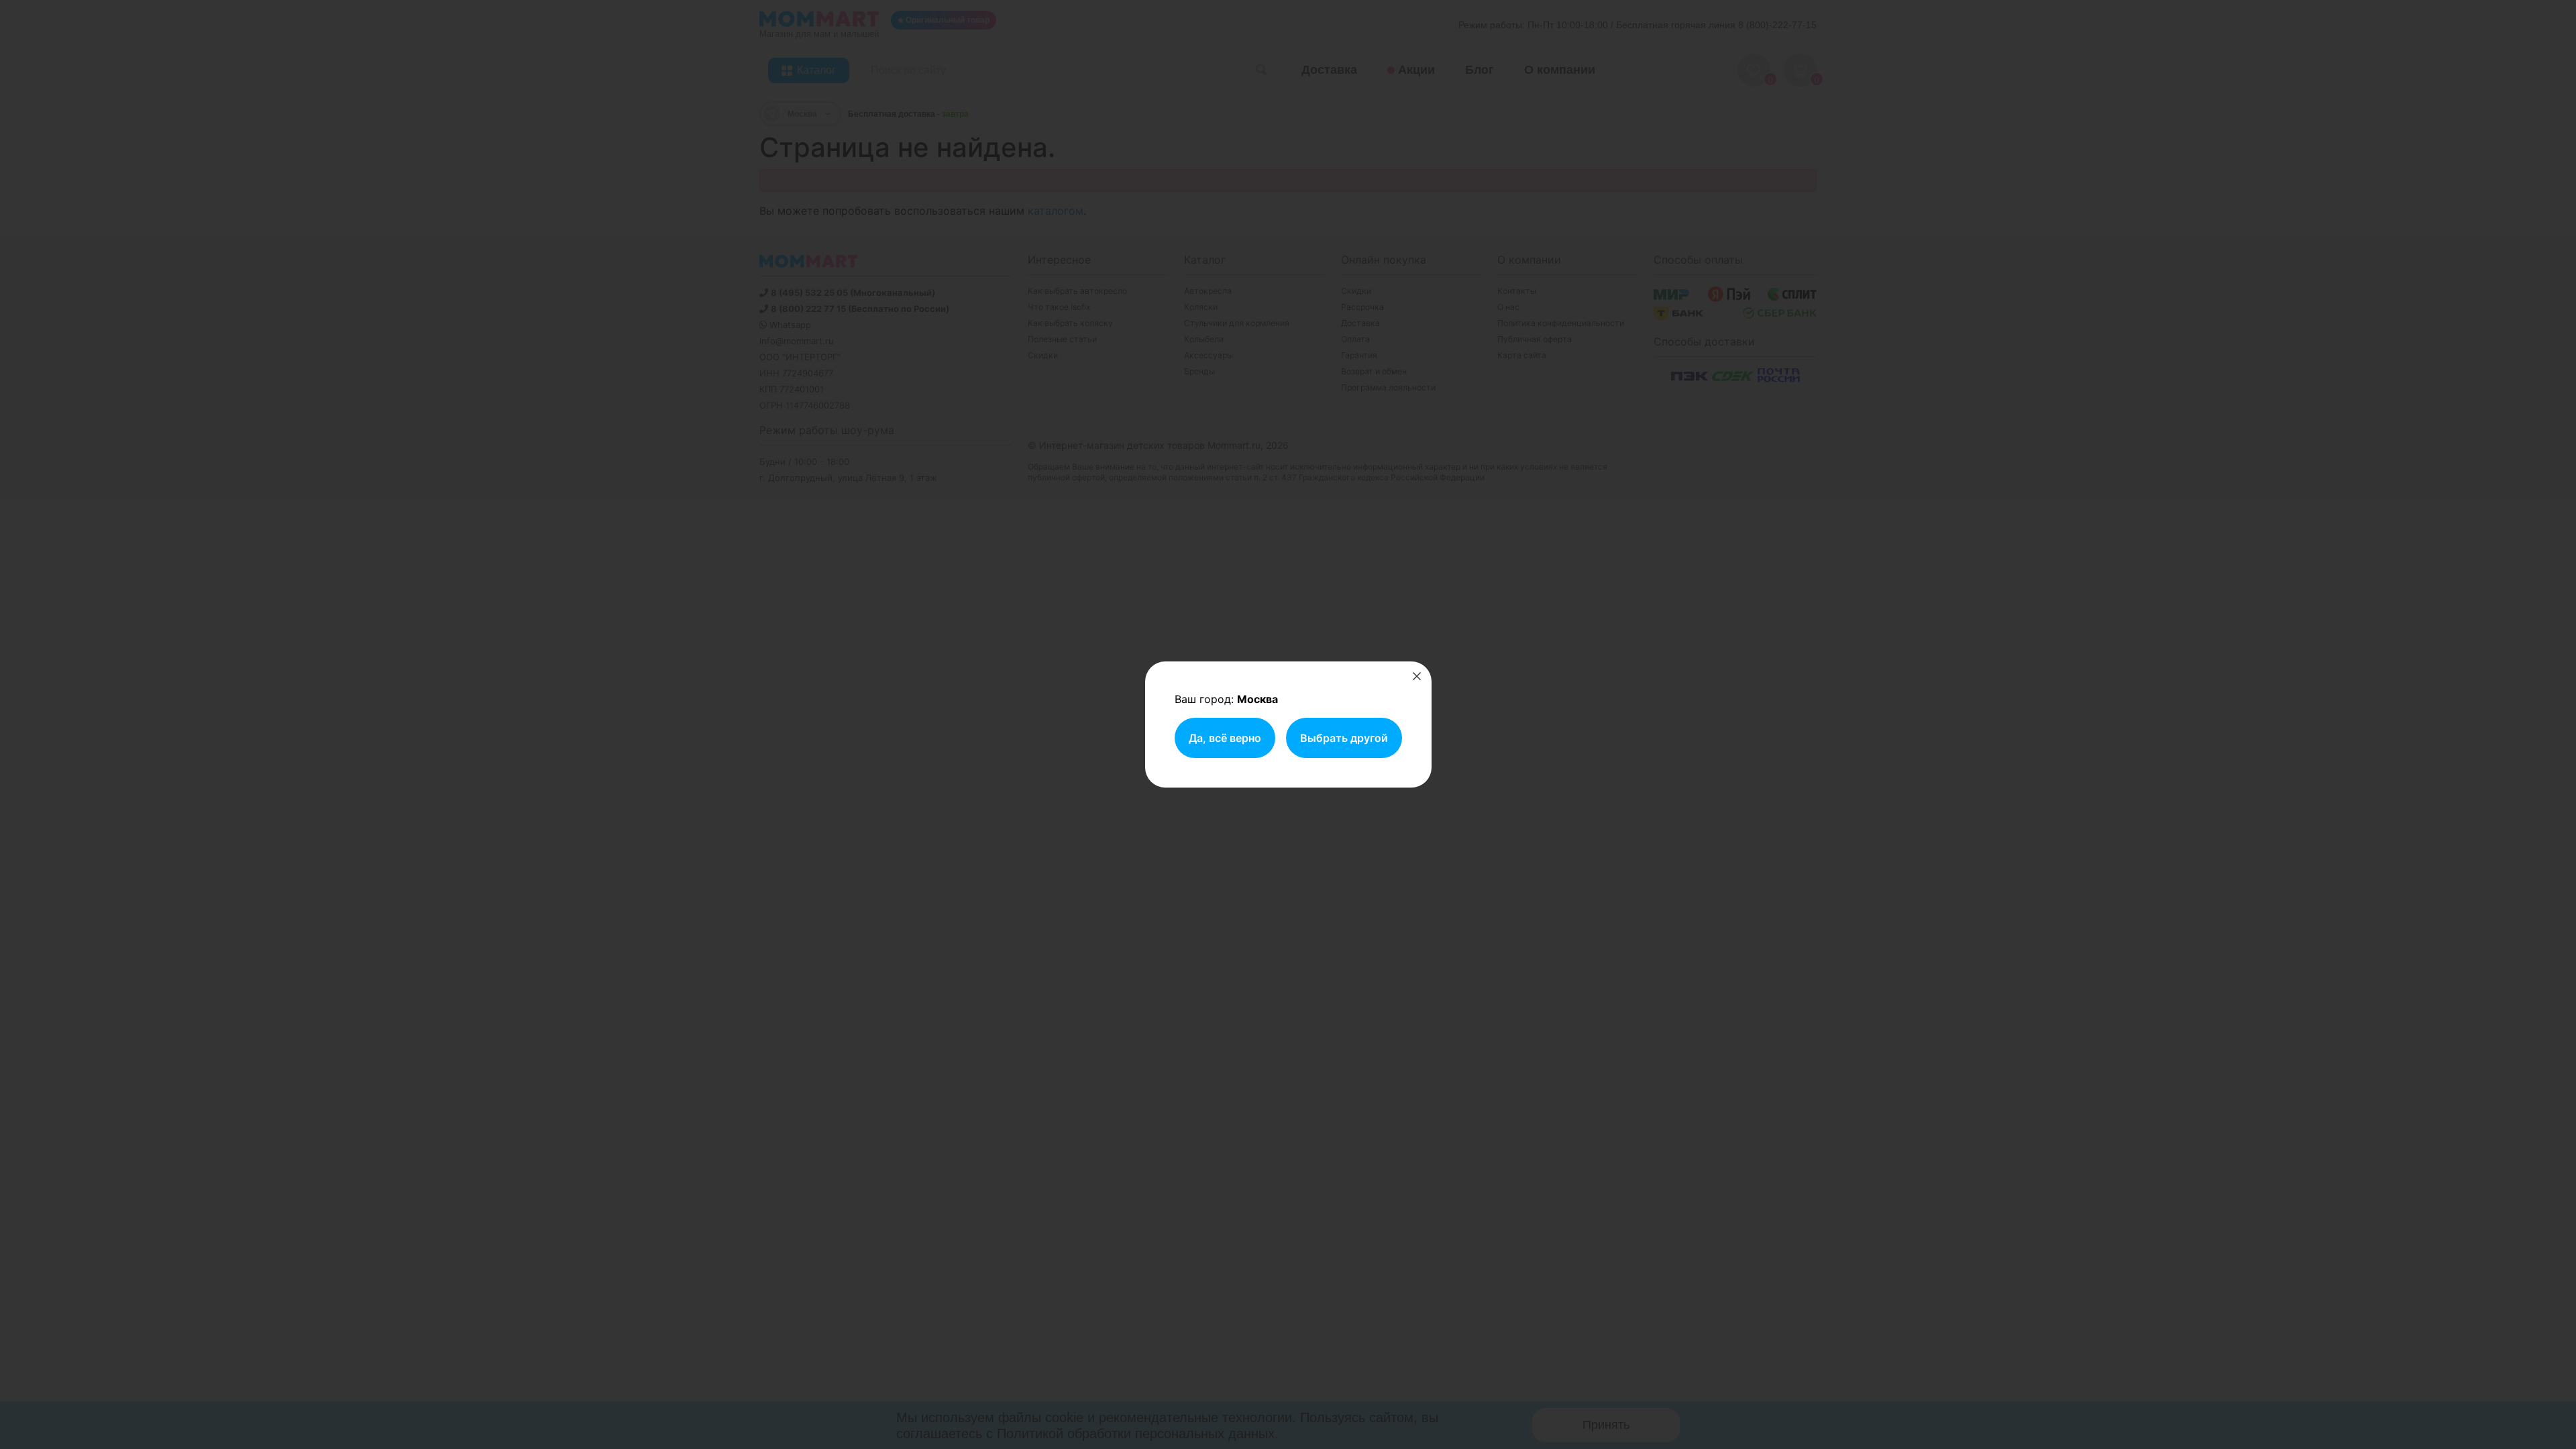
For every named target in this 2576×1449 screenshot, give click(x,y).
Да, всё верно (1225, 738)
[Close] (1417, 676)
